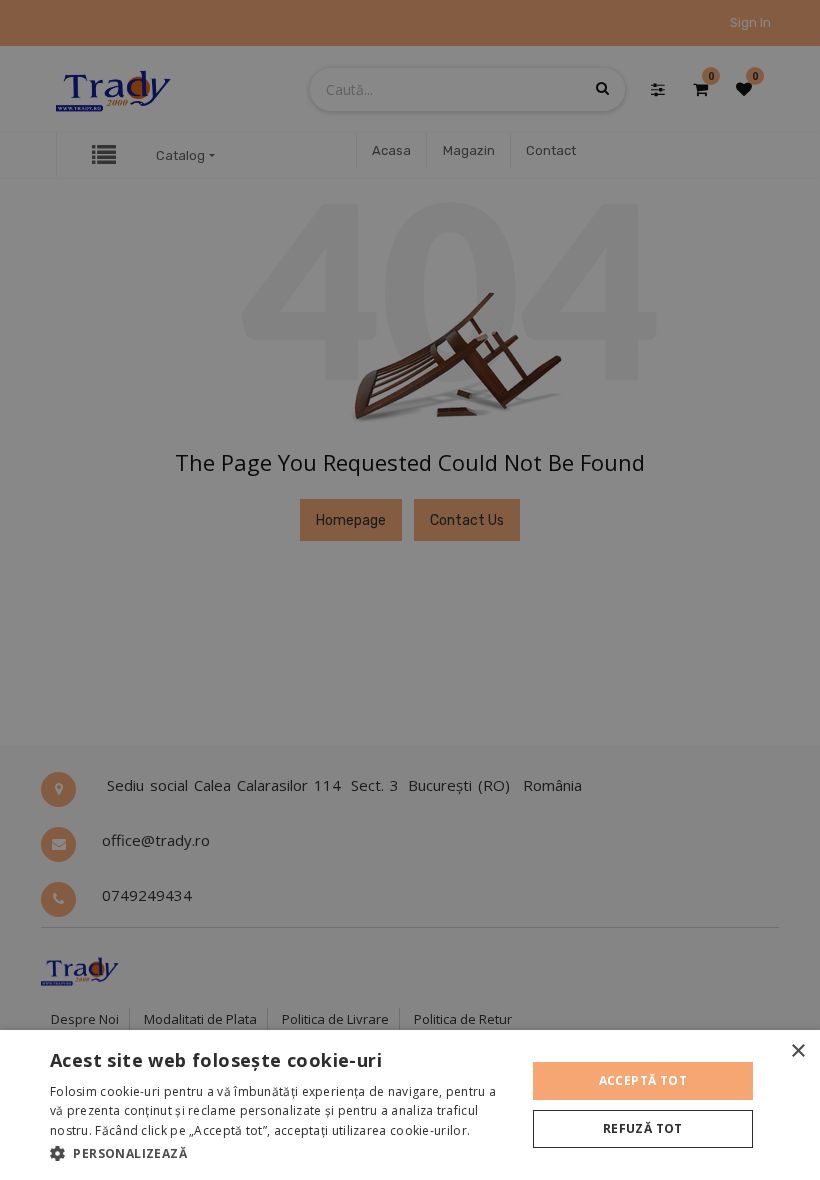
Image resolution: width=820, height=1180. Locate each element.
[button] (281, 1153)
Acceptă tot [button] (643, 1080)
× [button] (797, 1051)
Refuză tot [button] (643, 1128)
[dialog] (410, 1105)
